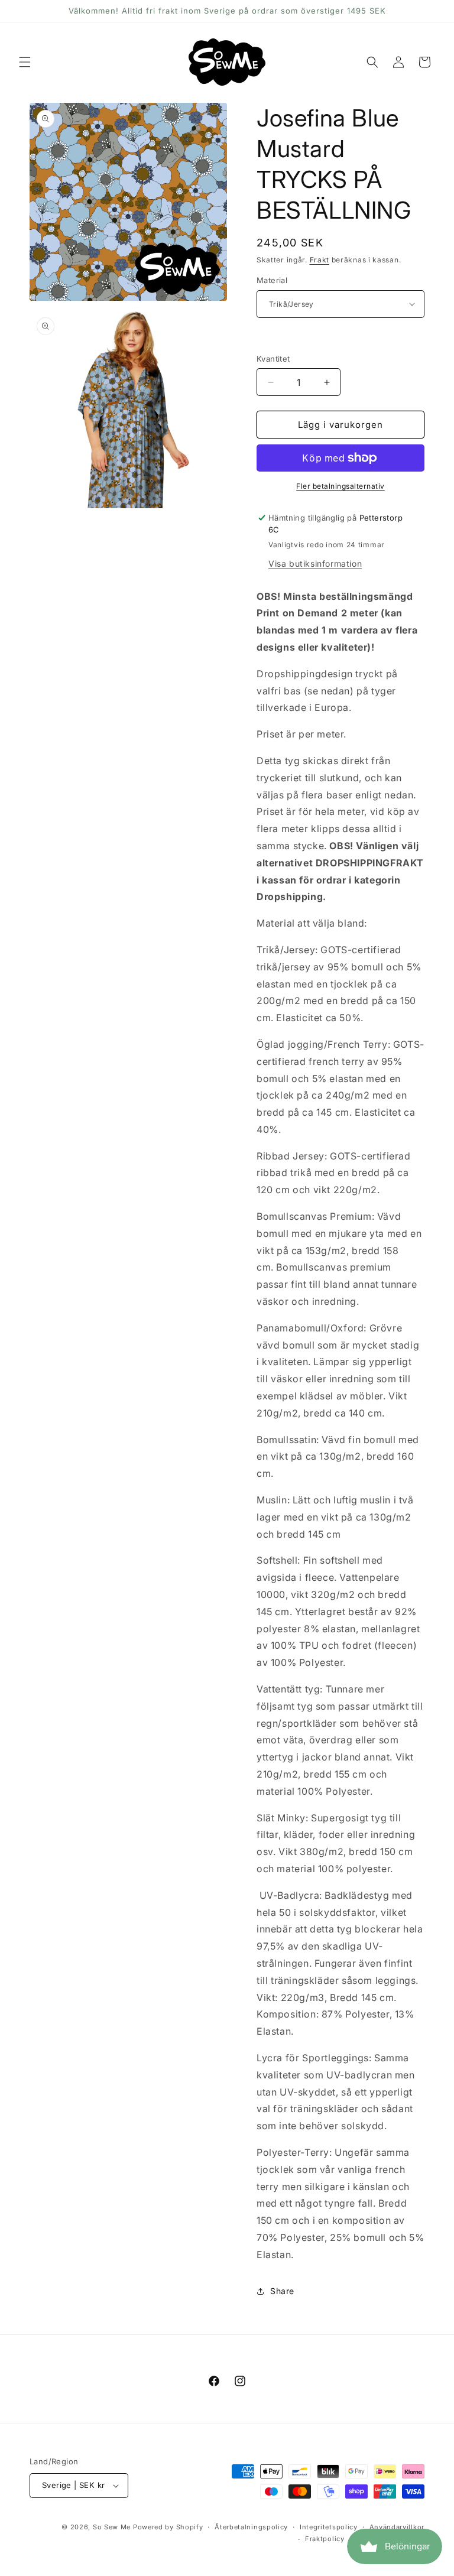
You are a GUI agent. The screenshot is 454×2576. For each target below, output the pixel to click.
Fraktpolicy (325, 2539)
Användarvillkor (397, 2527)
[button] (25, 62)
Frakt (320, 260)
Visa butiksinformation (315, 563)
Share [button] (282, 2291)
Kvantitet (273, 359)
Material (272, 280)
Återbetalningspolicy (251, 2527)
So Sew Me (112, 2527)
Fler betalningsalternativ (340, 486)
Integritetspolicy (329, 2527)
